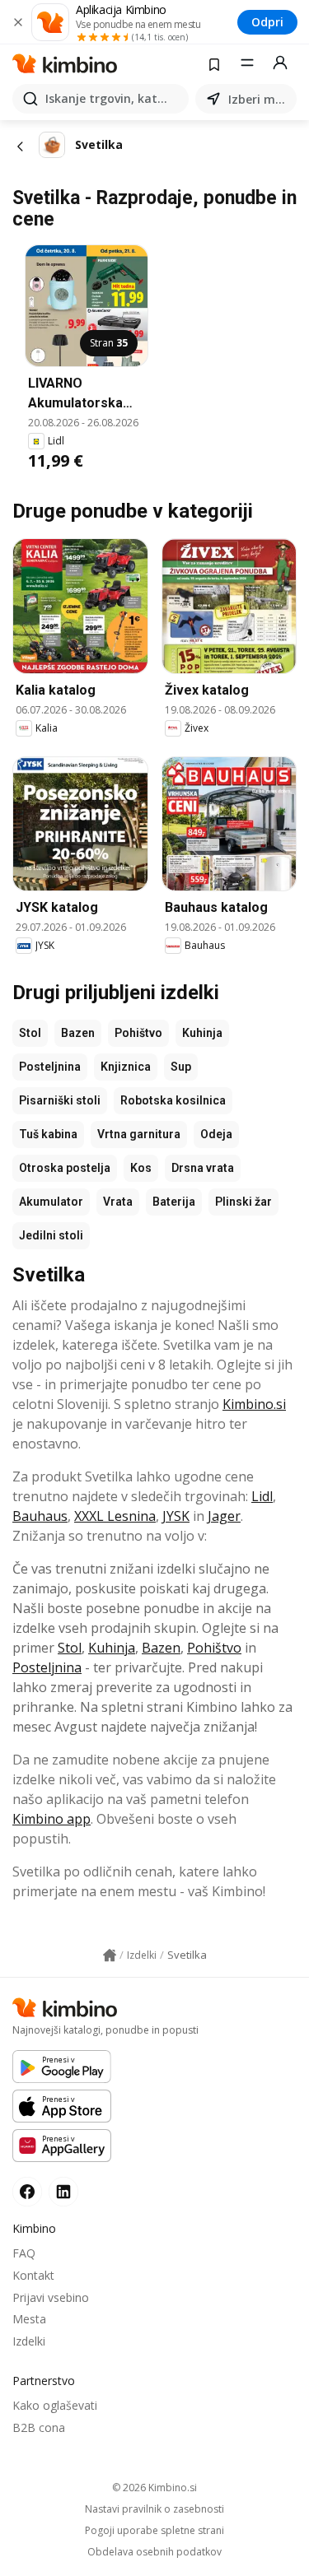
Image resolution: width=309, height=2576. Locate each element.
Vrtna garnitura (139, 1134)
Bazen (78, 1033)
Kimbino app (51, 1819)
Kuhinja (202, 1033)
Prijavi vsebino (51, 2297)
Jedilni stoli (51, 1235)
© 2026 (154, 2488)
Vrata (118, 1202)
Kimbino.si (254, 1404)
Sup (181, 1067)
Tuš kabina (48, 1134)
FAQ (24, 2253)
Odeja (216, 1134)
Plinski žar (243, 1202)
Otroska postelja (65, 1168)
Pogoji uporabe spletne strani (154, 2531)
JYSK (176, 1516)
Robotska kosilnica (173, 1100)
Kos (141, 1168)
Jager (224, 1516)
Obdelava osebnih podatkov (154, 2552)
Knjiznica (126, 1067)
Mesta (29, 2319)
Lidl (262, 1496)
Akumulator (51, 1202)
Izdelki (29, 2341)
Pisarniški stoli (60, 1100)
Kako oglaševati (55, 2405)
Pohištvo (138, 1033)
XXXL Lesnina (115, 1516)
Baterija (174, 1202)
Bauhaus (40, 1516)
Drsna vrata (203, 1168)
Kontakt (33, 2275)
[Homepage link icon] (110, 1955)
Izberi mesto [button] (259, 99)
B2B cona (39, 2427)
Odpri (267, 22)
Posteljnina (50, 1067)
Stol (30, 1033)
